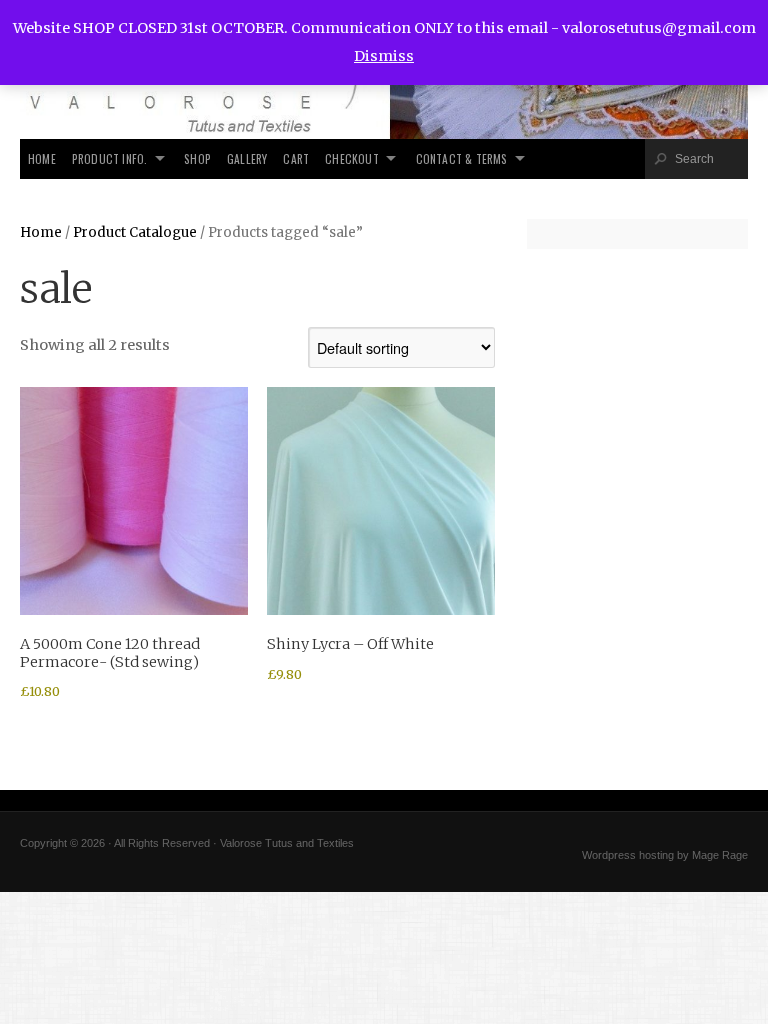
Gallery (247, 158)
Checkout (352, 158)
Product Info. (110, 158)
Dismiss (384, 56)
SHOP (197, 158)
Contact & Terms (462, 158)
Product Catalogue (135, 232)
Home (42, 158)
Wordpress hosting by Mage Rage (665, 855)
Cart (296, 158)
